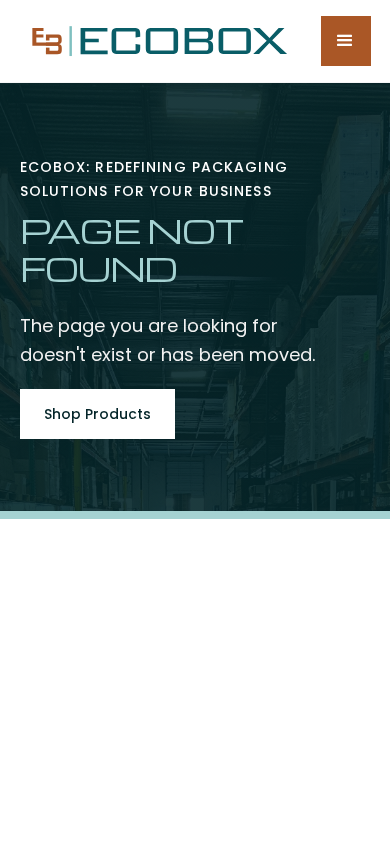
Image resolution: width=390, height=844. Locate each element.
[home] (154, 41)
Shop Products (97, 414)
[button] (346, 41)
